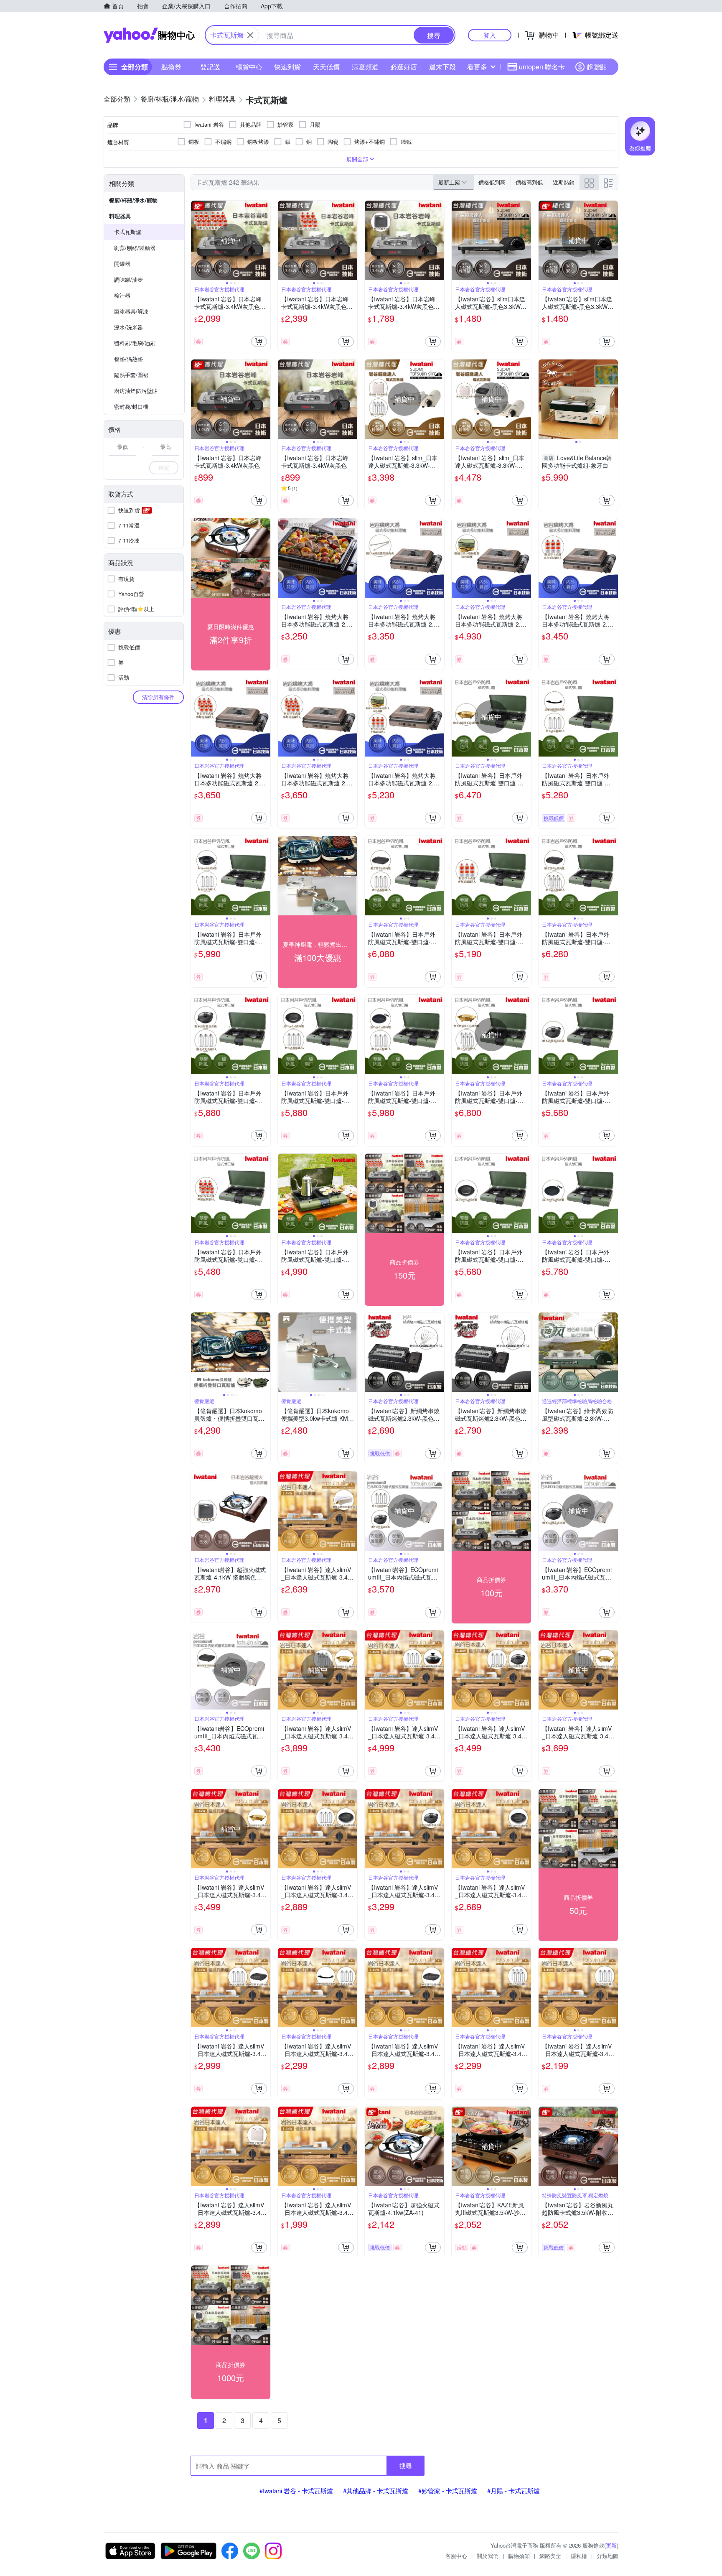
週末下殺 (442, 67)
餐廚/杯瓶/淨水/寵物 (133, 200)
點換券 (171, 67)
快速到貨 (287, 67)
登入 (490, 35)
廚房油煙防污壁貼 (136, 391)
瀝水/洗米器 (128, 327)
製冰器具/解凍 (131, 311)
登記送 (210, 67)
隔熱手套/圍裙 (131, 375)
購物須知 (519, 2556)
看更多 (477, 67)
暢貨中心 (249, 67)
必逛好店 (404, 67)
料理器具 (120, 216)
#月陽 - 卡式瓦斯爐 (514, 2491)
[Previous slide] (196, 240)
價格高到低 (529, 182)
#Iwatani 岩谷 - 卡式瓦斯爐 (296, 2491)
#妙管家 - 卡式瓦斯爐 (448, 2491)
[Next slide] (265, 240)
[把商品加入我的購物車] (259, 341)
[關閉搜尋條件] (250, 35)
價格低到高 (492, 182)
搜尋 (406, 2465)
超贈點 (597, 67)
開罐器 (122, 264)
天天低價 (326, 67)
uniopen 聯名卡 (542, 67)
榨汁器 (122, 295)
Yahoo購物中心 (149, 35)
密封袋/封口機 (131, 406)
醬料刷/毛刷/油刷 (135, 343)
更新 (611, 2545)
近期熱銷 (564, 182)
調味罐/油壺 (128, 279)
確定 (164, 468)
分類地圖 (608, 2556)
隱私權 (579, 2556)
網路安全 (550, 2556)
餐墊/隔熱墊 (128, 359)
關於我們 (488, 2556)
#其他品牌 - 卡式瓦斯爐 (376, 2491)
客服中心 (456, 2556)
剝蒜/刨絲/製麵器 (135, 248)
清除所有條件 (158, 697)
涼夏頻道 (365, 67)
